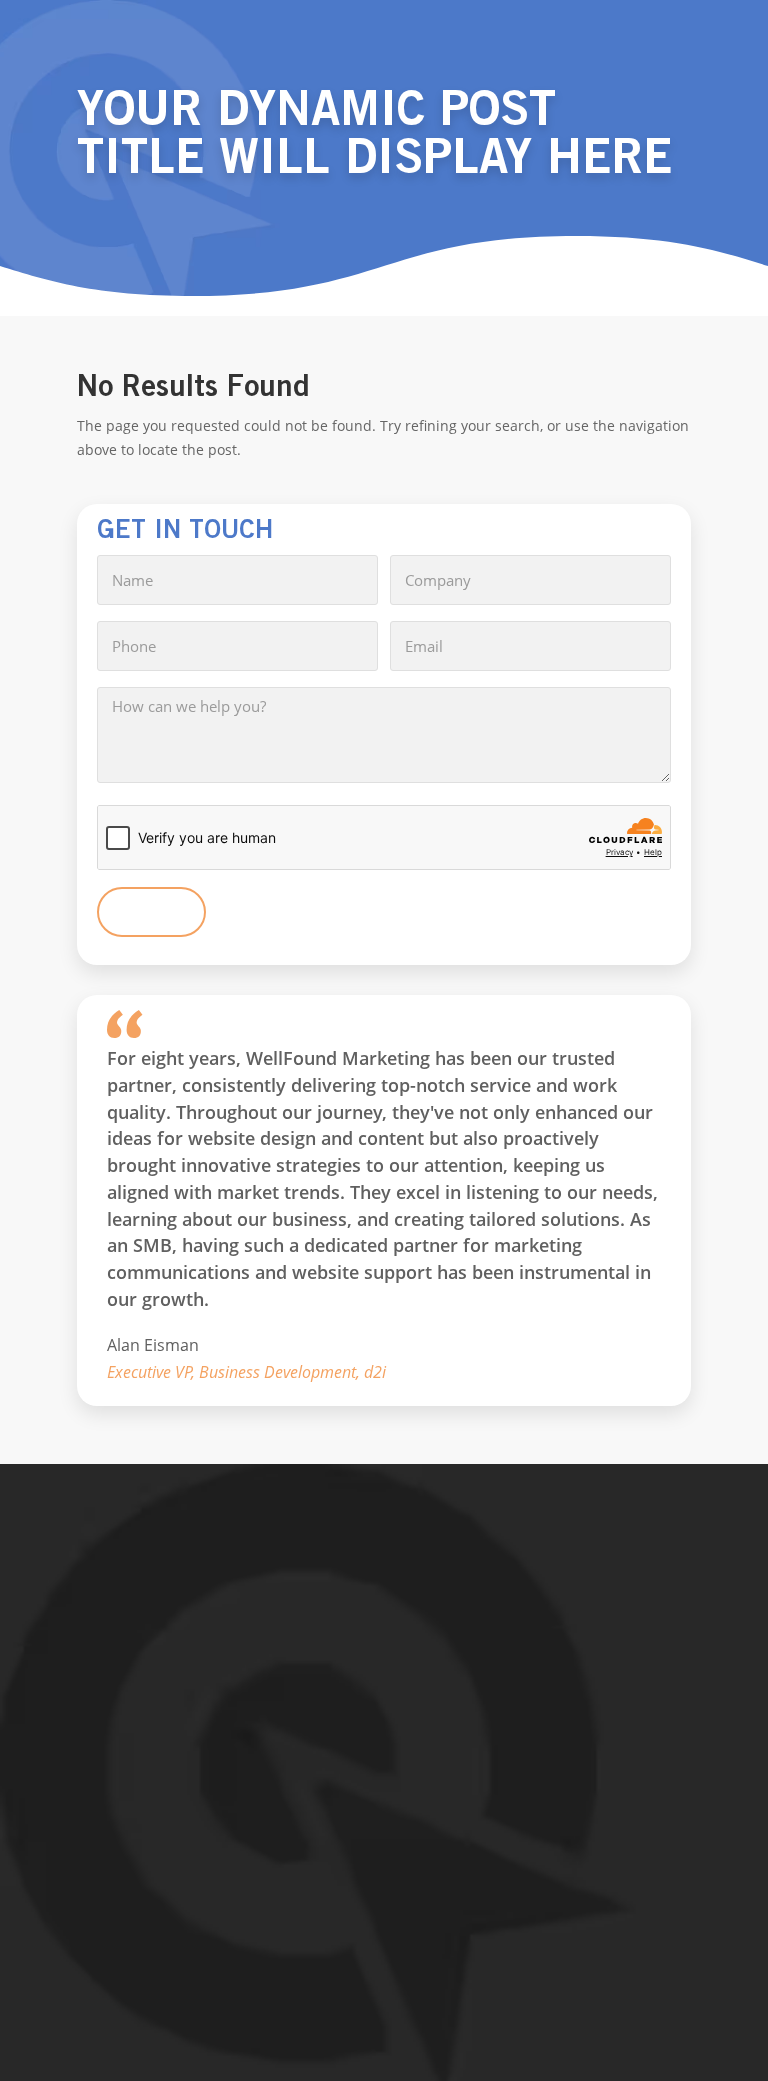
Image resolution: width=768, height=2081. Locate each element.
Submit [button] (151, 912)
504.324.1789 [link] (146, 1785)
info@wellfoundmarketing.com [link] (205, 1826)
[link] (384, 1647)
